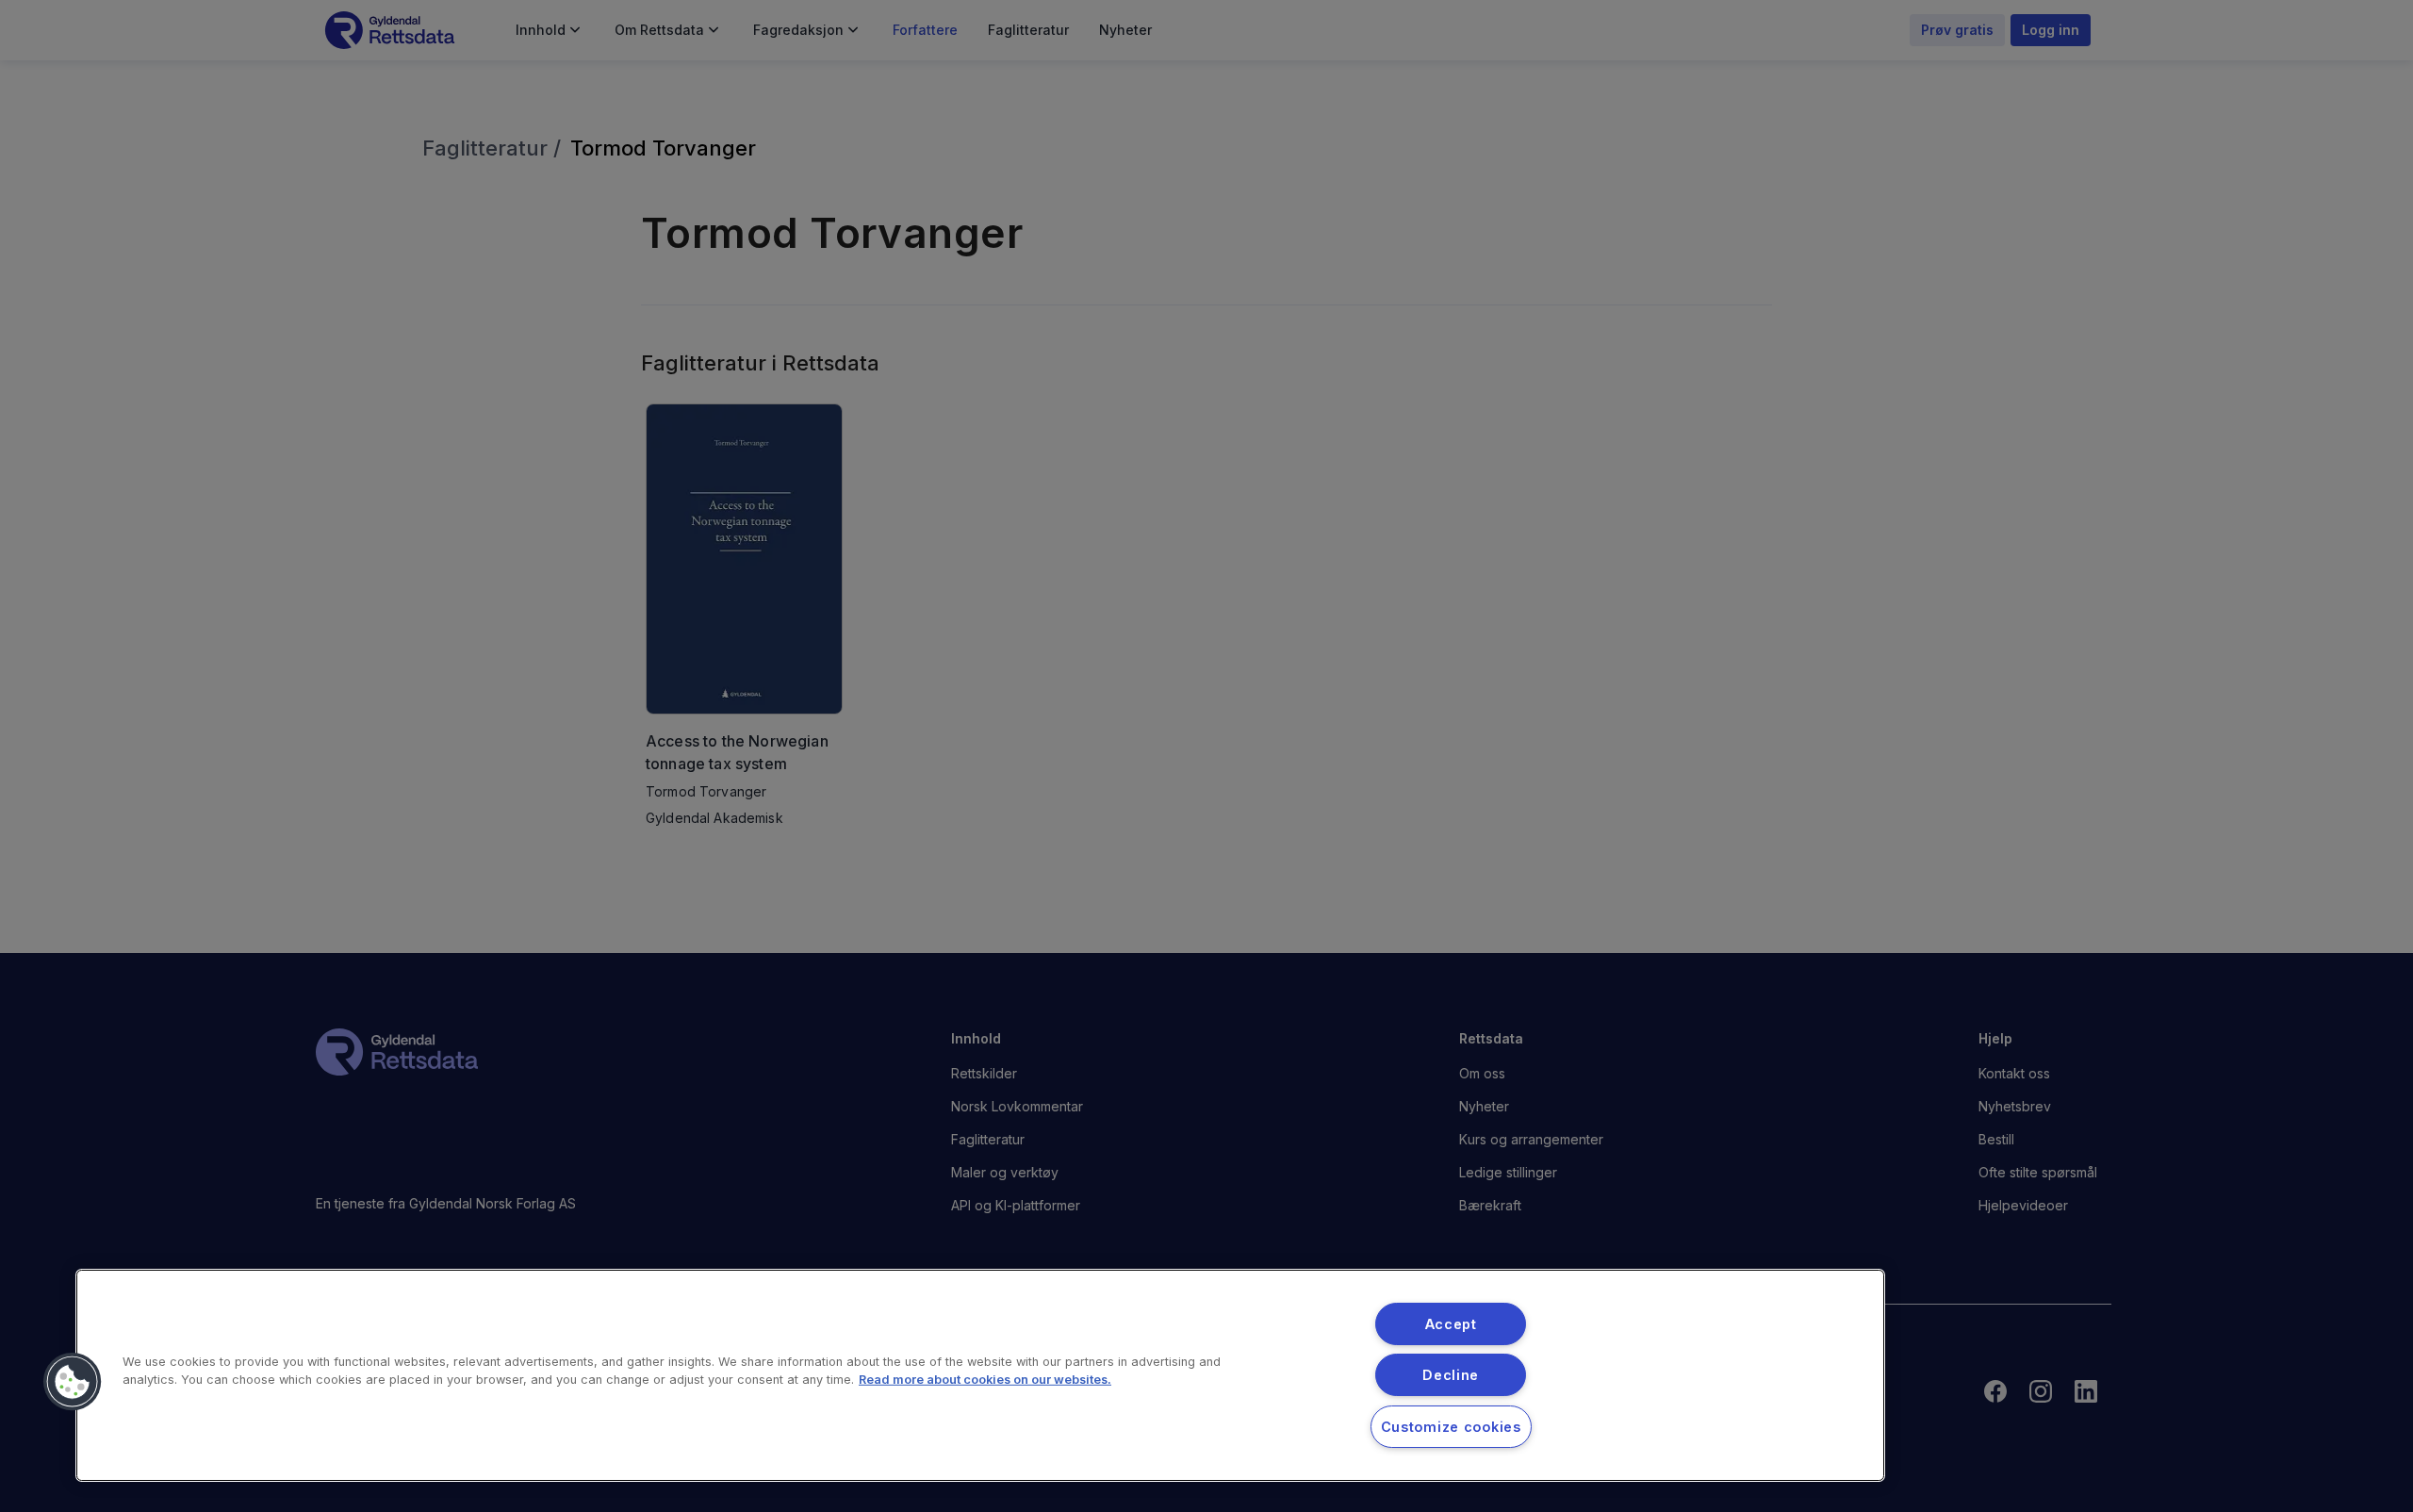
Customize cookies (1451, 1427)
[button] (73, 1382)
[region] (980, 1375)
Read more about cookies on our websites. (985, 1380)
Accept (1451, 1324)
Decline (1451, 1375)
